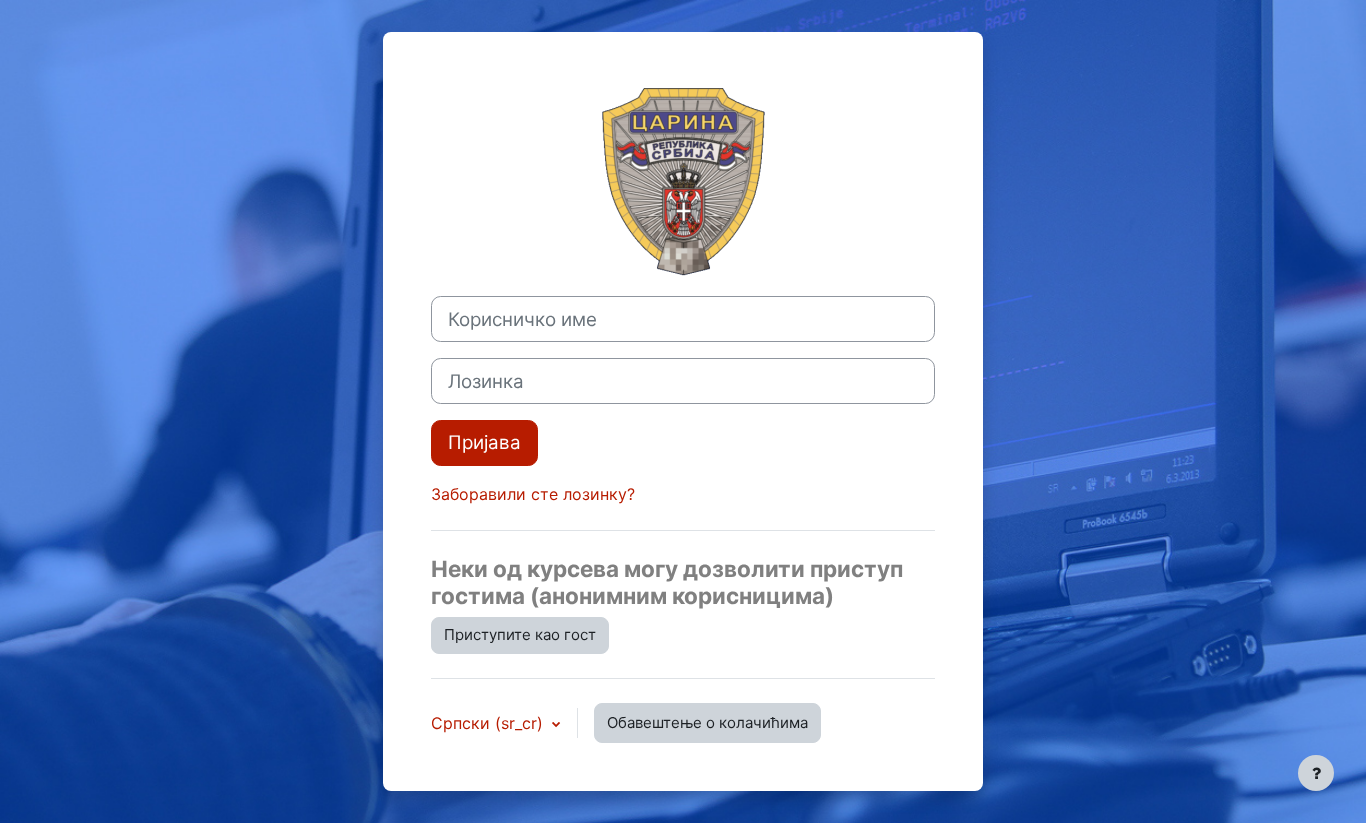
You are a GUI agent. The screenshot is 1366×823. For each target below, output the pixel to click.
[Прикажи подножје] (1316, 773)
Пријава (484, 442)
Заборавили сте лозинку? (533, 494)
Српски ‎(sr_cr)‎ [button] (489, 723)
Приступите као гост (520, 634)
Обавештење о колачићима (707, 722)
